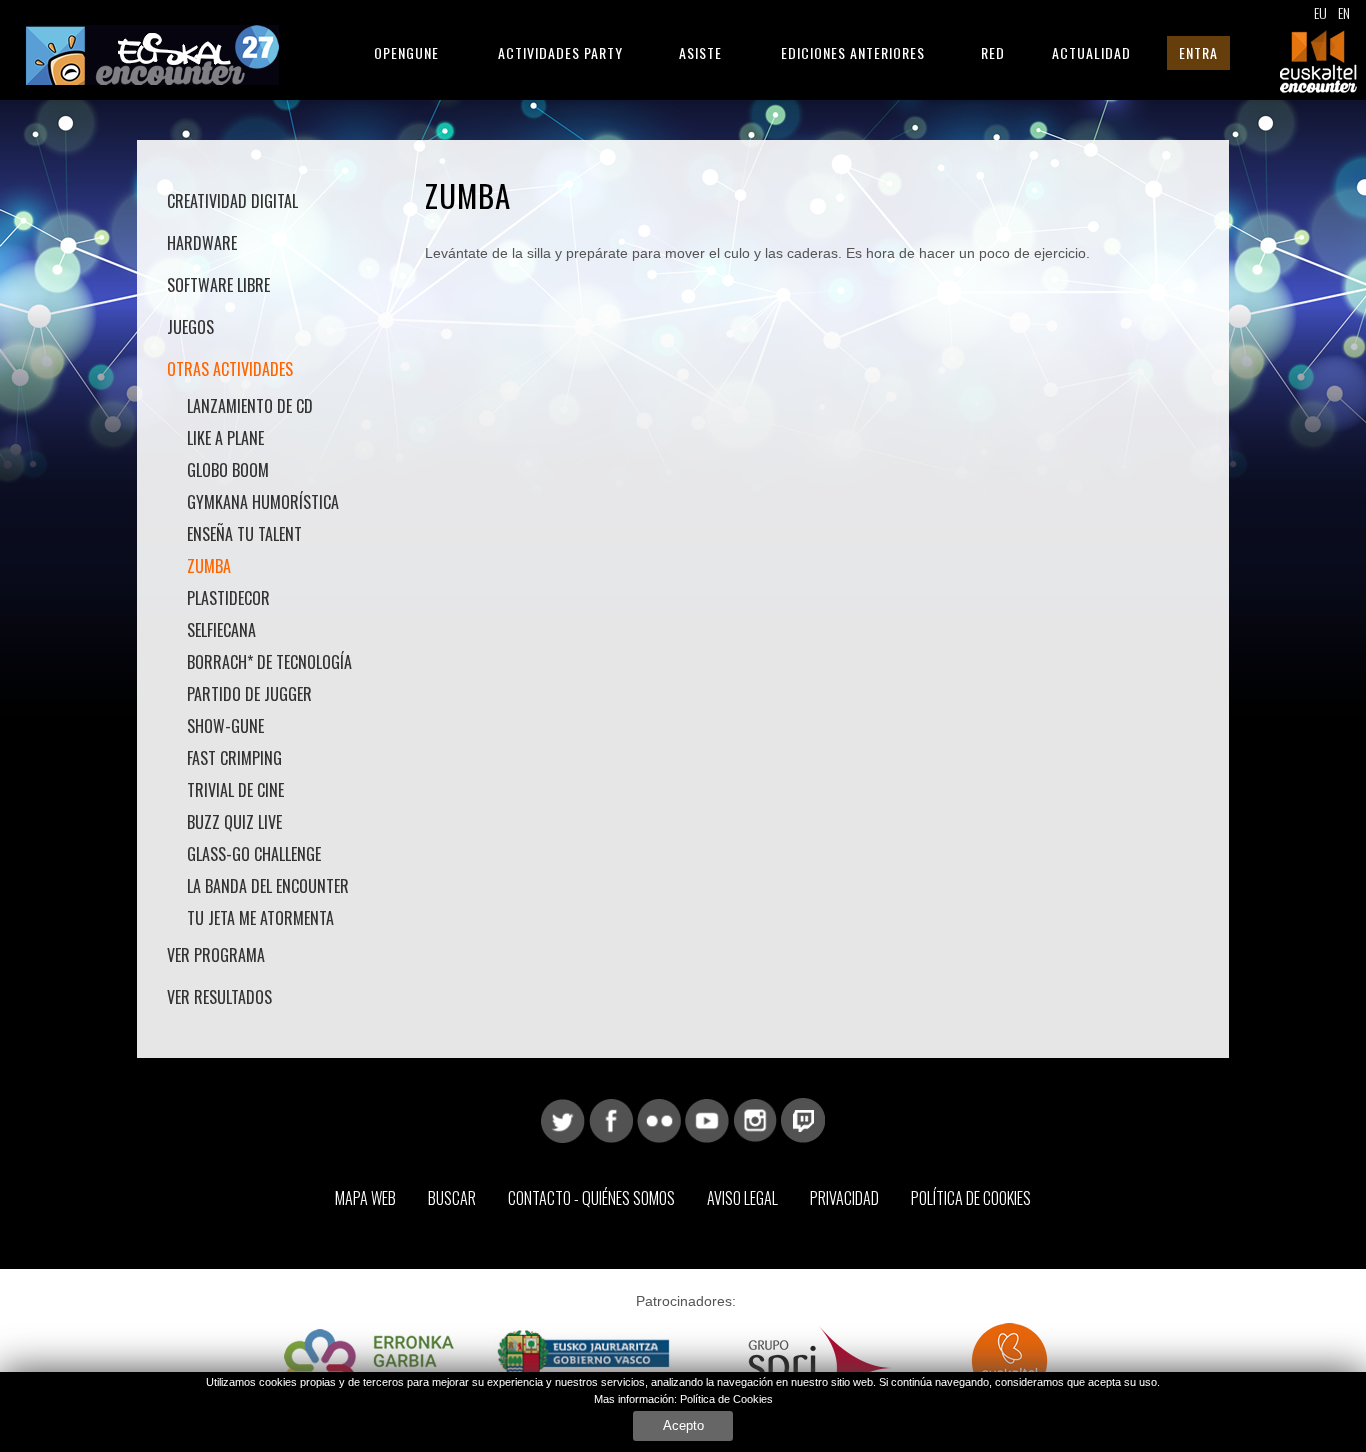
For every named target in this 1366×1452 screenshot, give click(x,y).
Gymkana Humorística (263, 502)
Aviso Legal (742, 1198)
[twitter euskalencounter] (563, 1119)
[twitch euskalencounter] (803, 1119)
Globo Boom (228, 470)
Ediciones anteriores (853, 52)
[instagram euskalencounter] (755, 1119)
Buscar (452, 1198)
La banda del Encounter (268, 886)
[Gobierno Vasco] (583, 1367)
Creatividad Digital (232, 201)
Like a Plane (225, 438)
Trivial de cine (235, 790)
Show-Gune (225, 726)
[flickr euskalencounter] (659, 1119)
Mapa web (365, 1198)
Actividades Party (560, 52)
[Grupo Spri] (820, 1367)
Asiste (700, 52)
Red (993, 52)
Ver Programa (216, 955)
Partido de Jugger (249, 694)
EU (1320, 12)
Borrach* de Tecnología (269, 662)
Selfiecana (221, 630)
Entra (1198, 52)
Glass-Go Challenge (254, 854)
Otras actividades (230, 369)
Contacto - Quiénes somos (591, 1198)
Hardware (202, 243)
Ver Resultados (219, 997)
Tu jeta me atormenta (260, 918)
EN (1344, 12)
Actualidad (1091, 52)
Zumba (209, 566)
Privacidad (844, 1198)
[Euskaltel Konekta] (1009, 1367)
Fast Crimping (234, 758)
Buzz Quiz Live (234, 822)
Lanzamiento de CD (250, 406)
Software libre (218, 285)
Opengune (406, 52)
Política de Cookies (971, 1198)
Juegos (190, 327)
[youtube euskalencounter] (707, 1119)
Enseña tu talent (244, 534)
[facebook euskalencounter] (611, 1119)
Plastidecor (228, 598)
